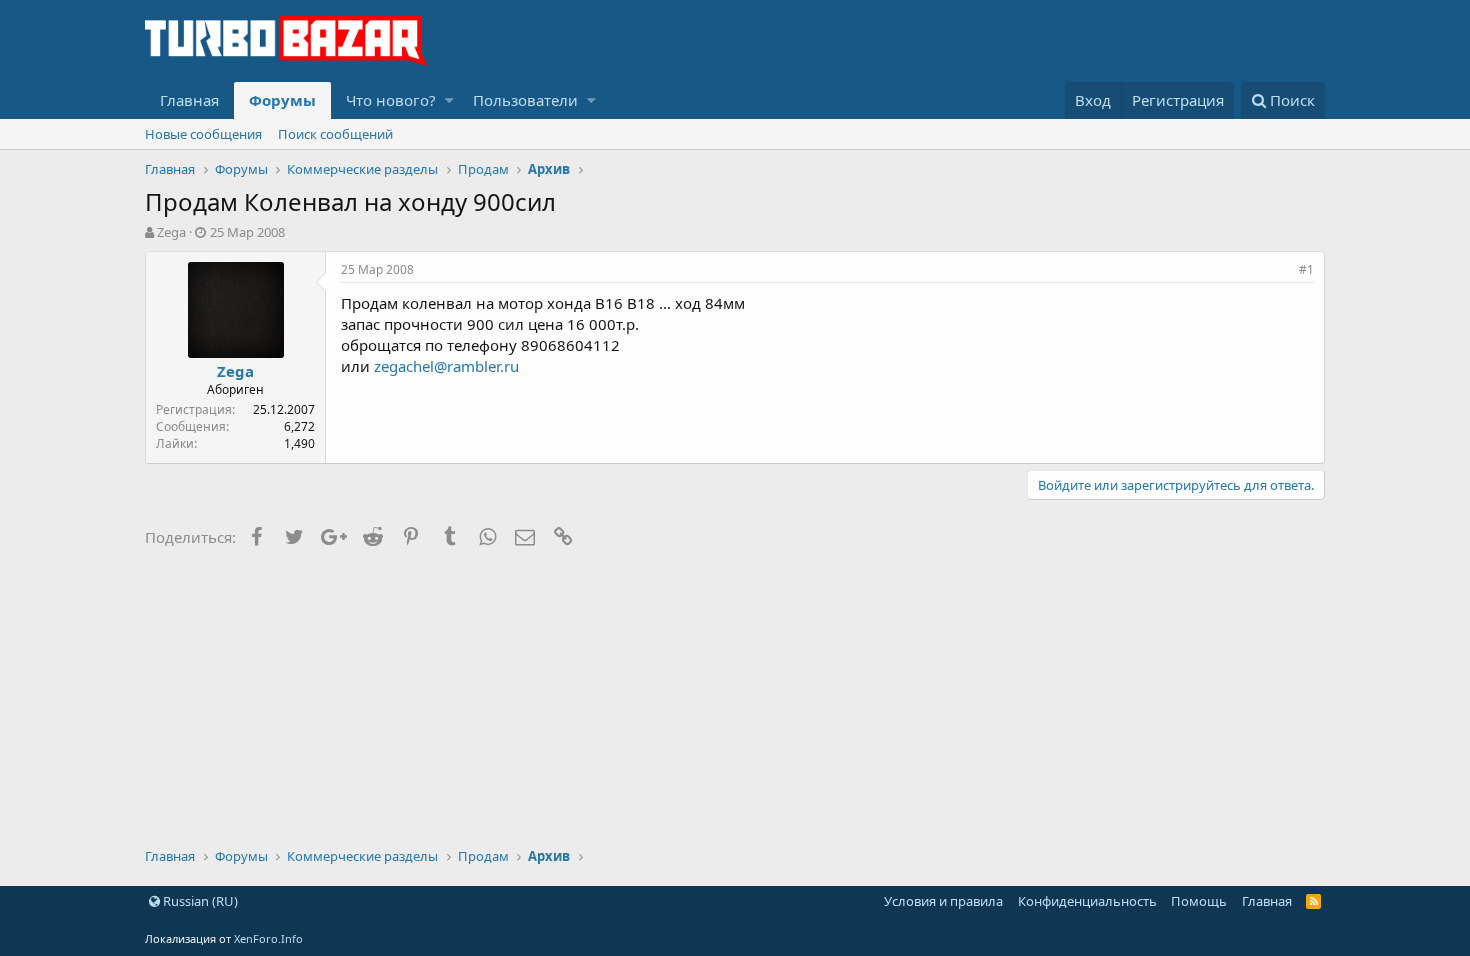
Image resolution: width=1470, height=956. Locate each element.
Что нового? (391, 100)
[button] (449, 100)
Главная (189, 100)
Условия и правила (943, 901)
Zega (171, 232)
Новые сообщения (203, 134)
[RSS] (1313, 901)
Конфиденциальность (1087, 901)
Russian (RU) (199, 901)
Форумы (282, 100)
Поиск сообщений (335, 134)
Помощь (1199, 901)
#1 (1306, 269)
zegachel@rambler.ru (446, 366)
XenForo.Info (268, 938)
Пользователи (525, 100)
